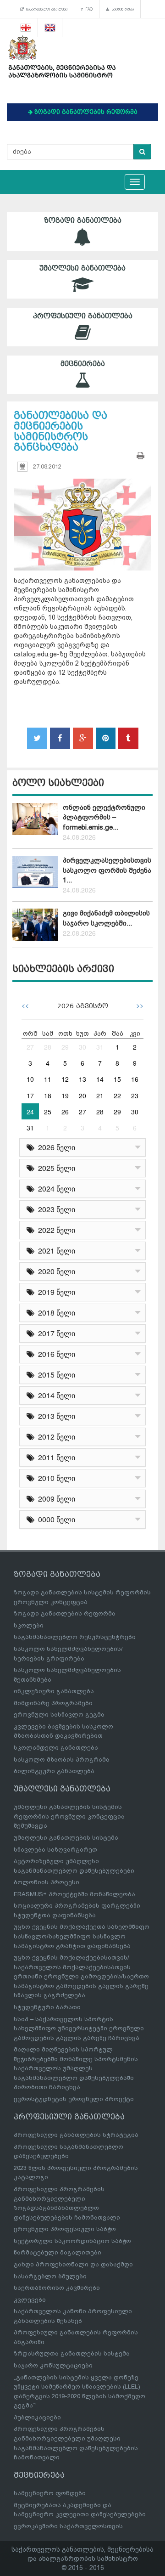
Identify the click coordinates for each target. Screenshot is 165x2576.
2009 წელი (55, 1499)
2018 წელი (55, 1313)
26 (65, 1112)
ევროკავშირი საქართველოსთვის (68, 2526)
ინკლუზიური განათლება (54, 1691)
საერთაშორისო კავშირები (57, 2288)
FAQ (88, 9)
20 (82, 1096)
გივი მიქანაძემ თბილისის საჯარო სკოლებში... (106, 918)
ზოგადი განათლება (83, 220)
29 (65, 1047)
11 (48, 1079)
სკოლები (29, 1625)
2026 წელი (55, 1147)
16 (135, 1079)
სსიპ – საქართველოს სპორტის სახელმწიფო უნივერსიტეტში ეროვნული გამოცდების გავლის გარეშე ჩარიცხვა (79, 2028)
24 (30, 1112)
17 (30, 1096)
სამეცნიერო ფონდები (50, 2493)
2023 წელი (55, 1209)
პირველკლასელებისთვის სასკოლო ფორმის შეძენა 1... (107, 870)
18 (48, 1096)
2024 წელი (55, 1189)
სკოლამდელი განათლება (56, 1748)
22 (117, 1096)
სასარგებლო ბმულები (46, 9)
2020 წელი (55, 1271)
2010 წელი (55, 1478)
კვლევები (30, 2300)
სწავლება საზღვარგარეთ (55, 1850)
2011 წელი (55, 1457)
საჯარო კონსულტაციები (53, 2365)
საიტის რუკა (122, 9)
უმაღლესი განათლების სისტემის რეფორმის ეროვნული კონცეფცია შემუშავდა (69, 1816)
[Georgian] (26, 28)
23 (135, 1096)
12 (65, 1079)
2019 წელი (55, 1292)
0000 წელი (55, 1519)
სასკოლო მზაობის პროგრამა (62, 1760)
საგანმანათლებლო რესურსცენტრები (75, 1637)
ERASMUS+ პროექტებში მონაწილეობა (74, 1894)
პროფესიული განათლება (83, 316)
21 (100, 1096)
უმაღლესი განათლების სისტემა (66, 1838)
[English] (50, 28)
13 (82, 1079)
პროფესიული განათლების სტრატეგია (76, 2135)
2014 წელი (55, 1395)
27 (30, 1047)
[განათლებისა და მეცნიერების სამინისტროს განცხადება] (82, 516)
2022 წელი (55, 1230)
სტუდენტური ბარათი (47, 2007)
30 (82, 1047)
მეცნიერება (83, 364)
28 (48, 1047)
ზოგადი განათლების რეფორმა (65, 1613)
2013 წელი (55, 1416)
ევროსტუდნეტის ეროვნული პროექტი (74, 2099)
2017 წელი (55, 1333)
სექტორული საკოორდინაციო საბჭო (72, 2241)
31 (100, 1047)
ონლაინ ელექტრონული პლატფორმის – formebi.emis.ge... (104, 817)
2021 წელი (55, 1251)
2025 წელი (55, 1168)
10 (30, 1079)
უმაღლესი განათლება (82, 268)
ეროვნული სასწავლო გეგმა (59, 1715)
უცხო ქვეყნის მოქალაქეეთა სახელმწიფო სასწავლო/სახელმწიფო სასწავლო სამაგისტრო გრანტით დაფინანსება (82, 1936)
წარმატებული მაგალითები (58, 2252)
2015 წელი (55, 1375)
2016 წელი (55, 1354)
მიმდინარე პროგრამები (53, 1703)
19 (65, 1096)
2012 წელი (55, 1437)
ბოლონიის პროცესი (47, 1882)
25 (48, 1112)
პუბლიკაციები (37, 2417)
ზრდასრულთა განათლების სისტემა (72, 2353)
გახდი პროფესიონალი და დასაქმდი (73, 2264)
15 (117, 1079)
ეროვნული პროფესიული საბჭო (65, 2229)
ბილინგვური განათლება (54, 1771)
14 (100, 1079)
